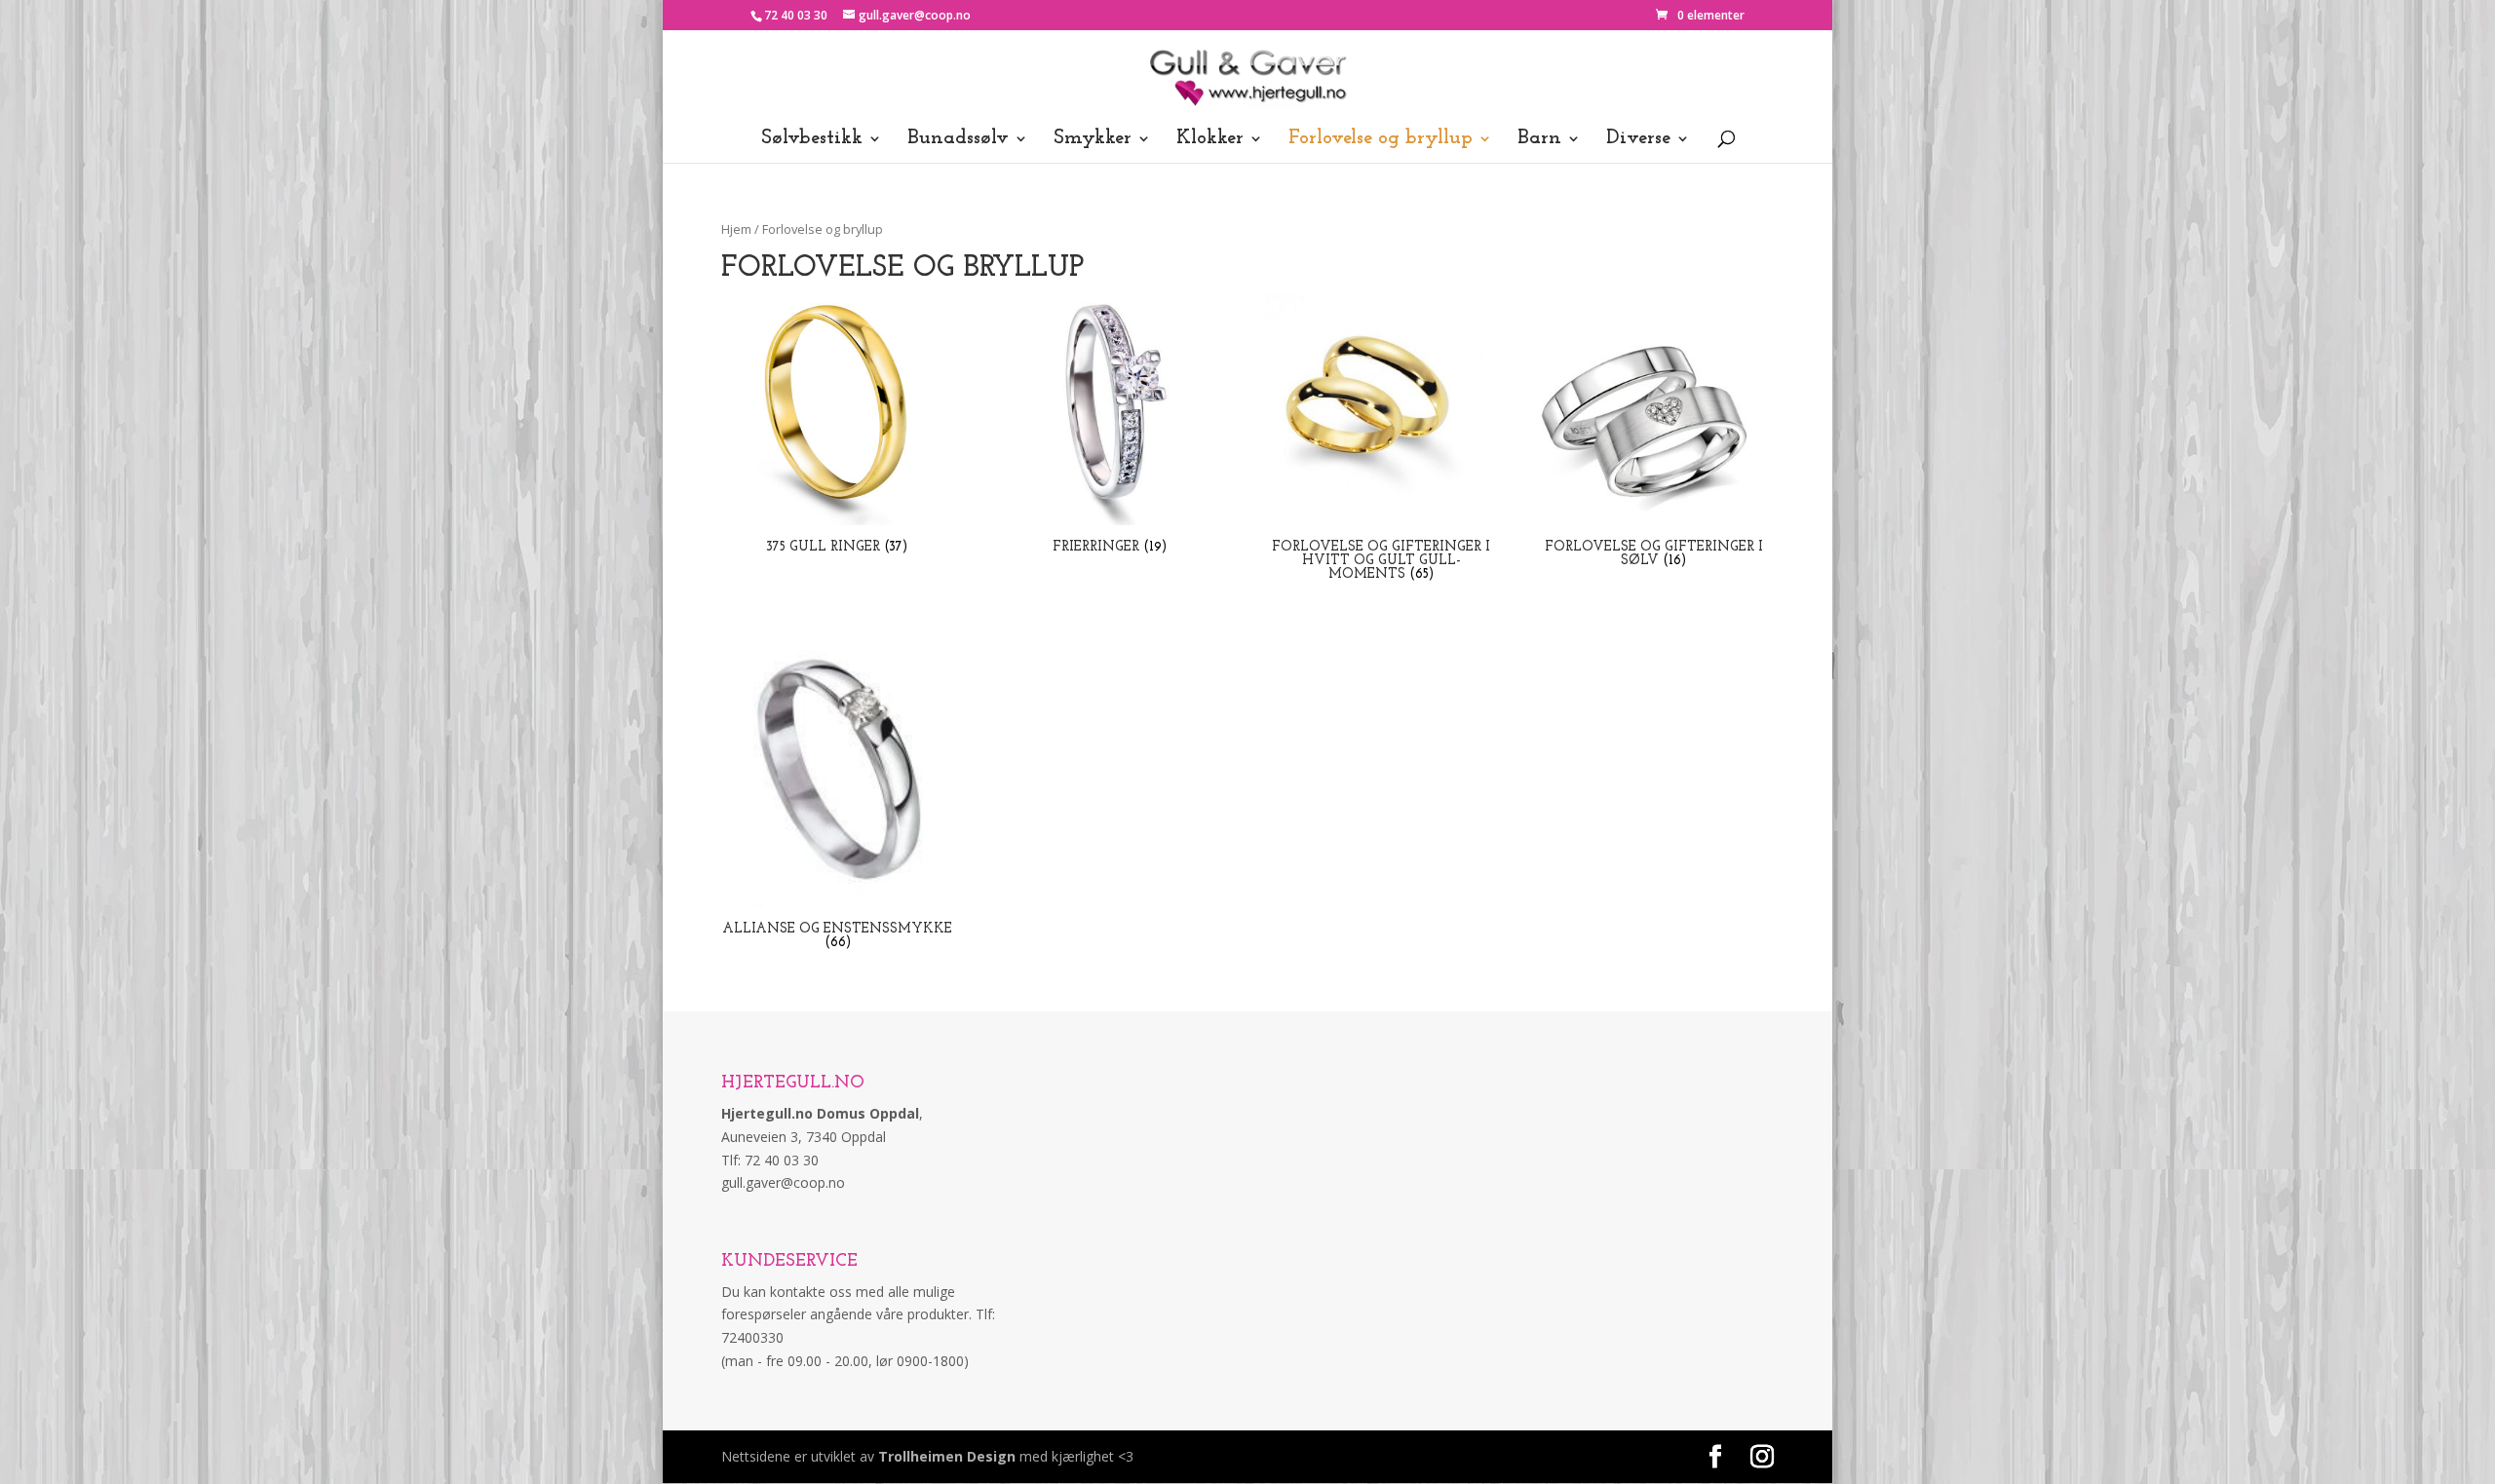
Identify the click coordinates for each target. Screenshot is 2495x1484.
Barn (1539, 140)
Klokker (1210, 140)
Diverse (1638, 140)
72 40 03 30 (796, 15)
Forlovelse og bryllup (1381, 140)
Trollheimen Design (947, 1456)
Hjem (736, 229)
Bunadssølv (958, 140)
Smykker (1093, 140)
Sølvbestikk (812, 140)
